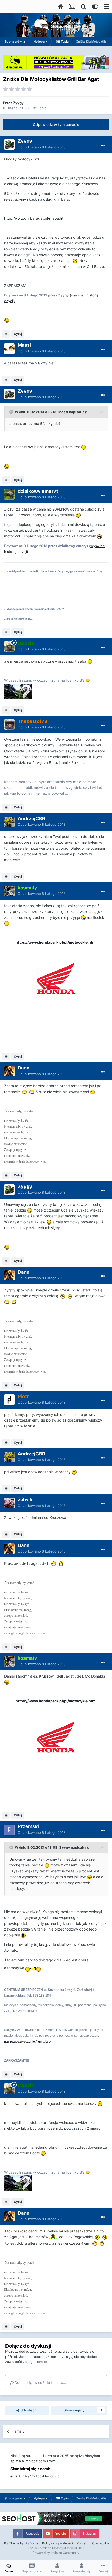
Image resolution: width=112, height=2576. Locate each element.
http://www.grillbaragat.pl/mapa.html (36, 218)
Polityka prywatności (58, 2543)
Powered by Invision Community (56, 2553)
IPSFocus (31, 2543)
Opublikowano (42, 147)
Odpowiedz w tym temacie (56, 125)
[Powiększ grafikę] (75, 260)
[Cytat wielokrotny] (6, 334)
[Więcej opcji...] (103, 145)
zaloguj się (70, 2357)
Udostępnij (29, 2410)
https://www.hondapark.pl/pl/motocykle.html (56, 942)
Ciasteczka (101, 2543)
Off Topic (39, 108)
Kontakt (83, 2543)
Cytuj (18, 334)
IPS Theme (11, 2543)
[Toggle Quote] (12, 412)
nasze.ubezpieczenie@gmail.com (29, 2042)
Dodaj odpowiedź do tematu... (40, 2383)
